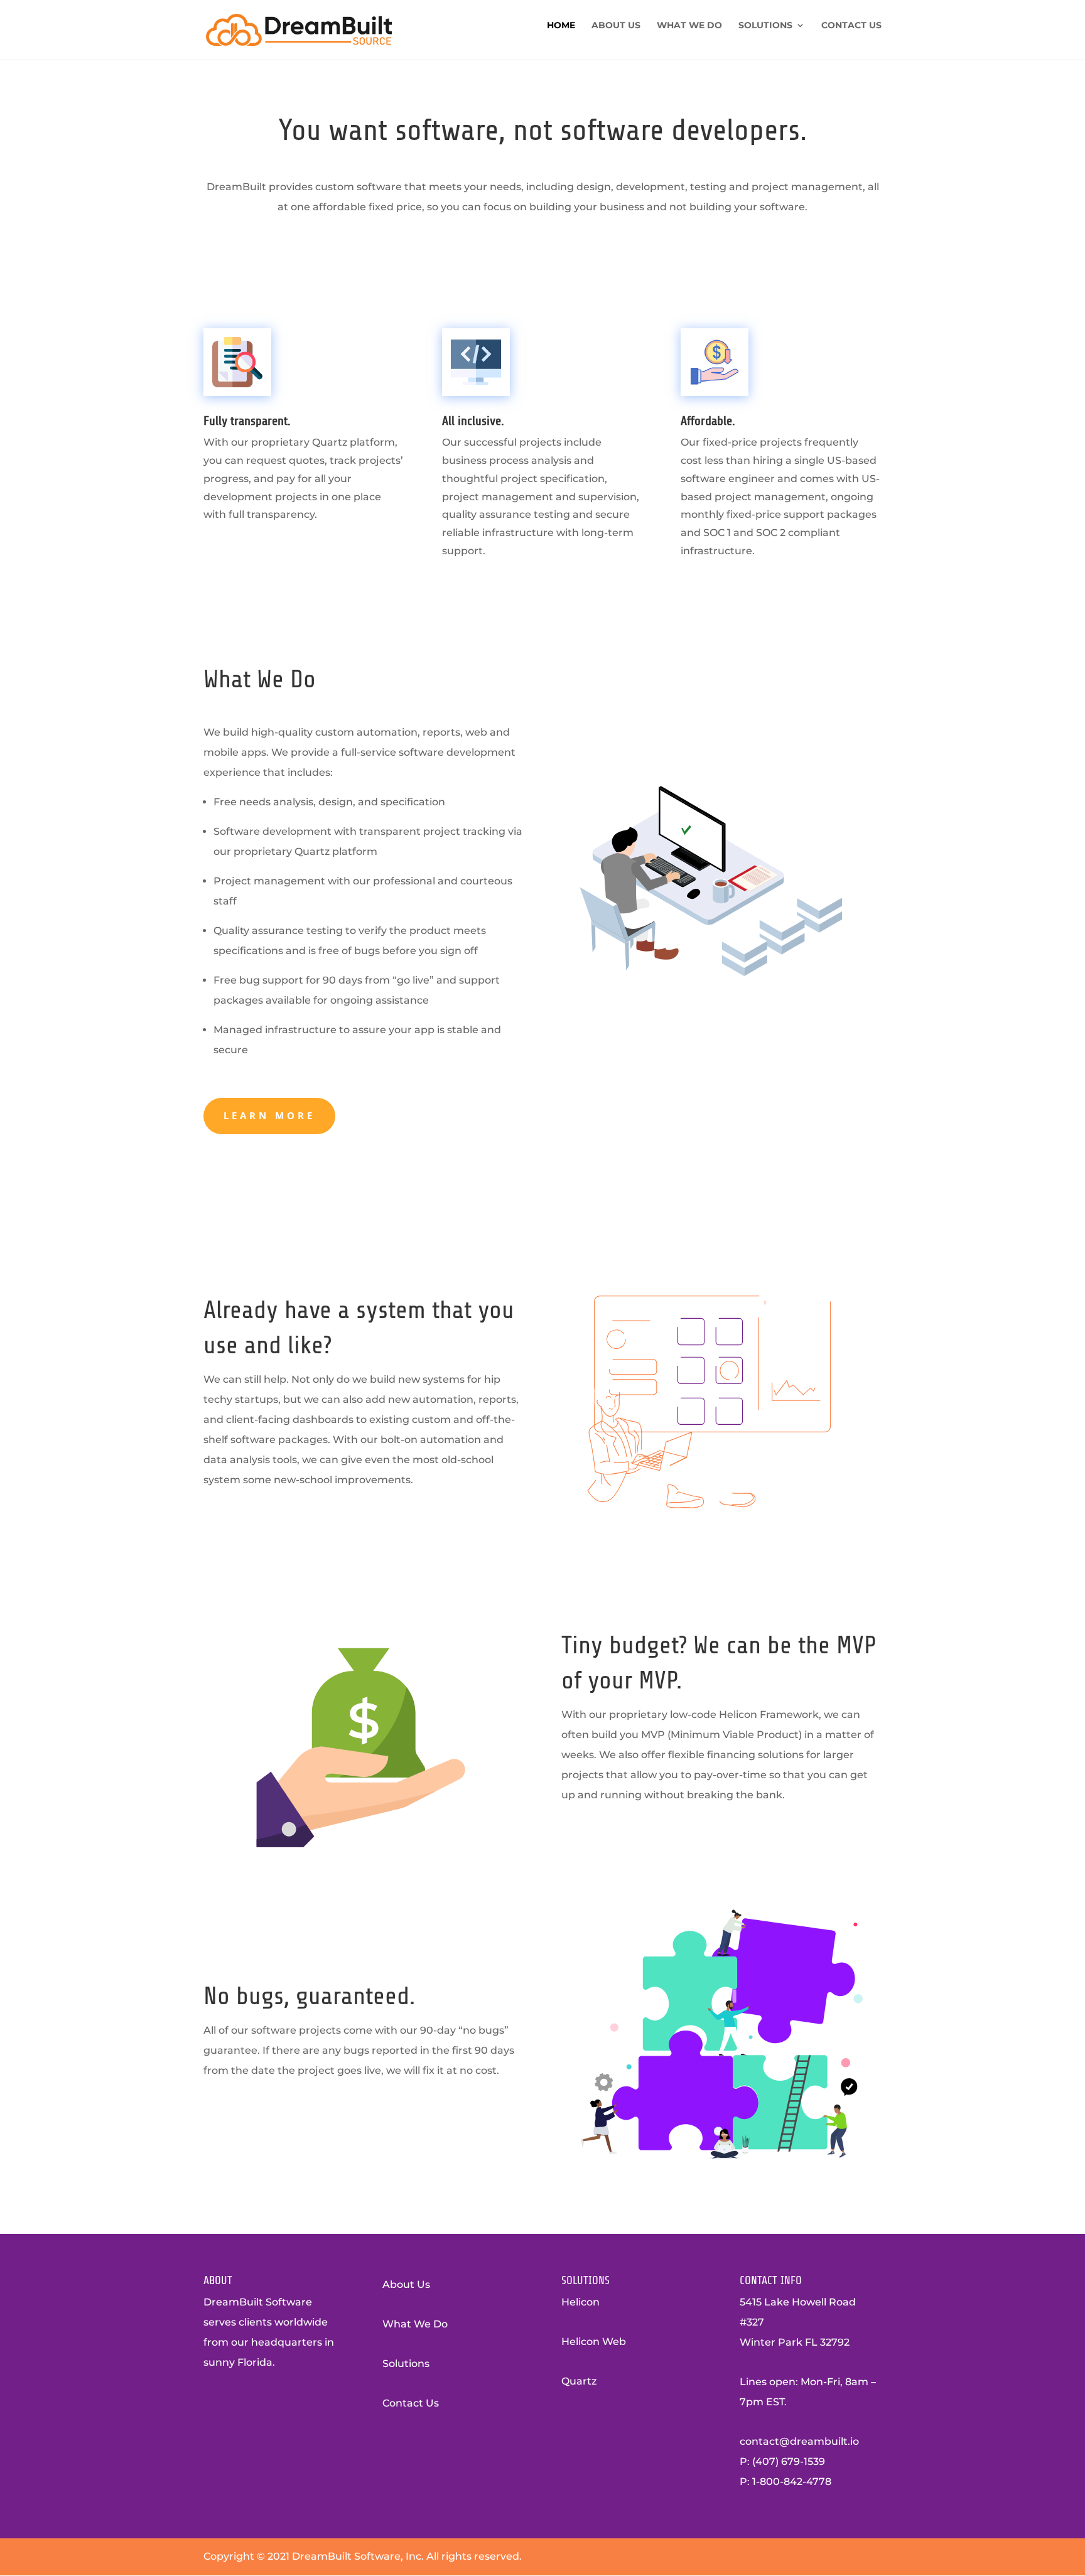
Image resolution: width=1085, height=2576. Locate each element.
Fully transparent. (247, 421)
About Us (616, 26)
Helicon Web (594, 2342)
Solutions (765, 26)
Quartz (579, 2381)
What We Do (689, 26)
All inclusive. (473, 421)
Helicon (580, 2302)
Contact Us (851, 26)
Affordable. (708, 421)
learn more (269, 1115)
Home (561, 26)
